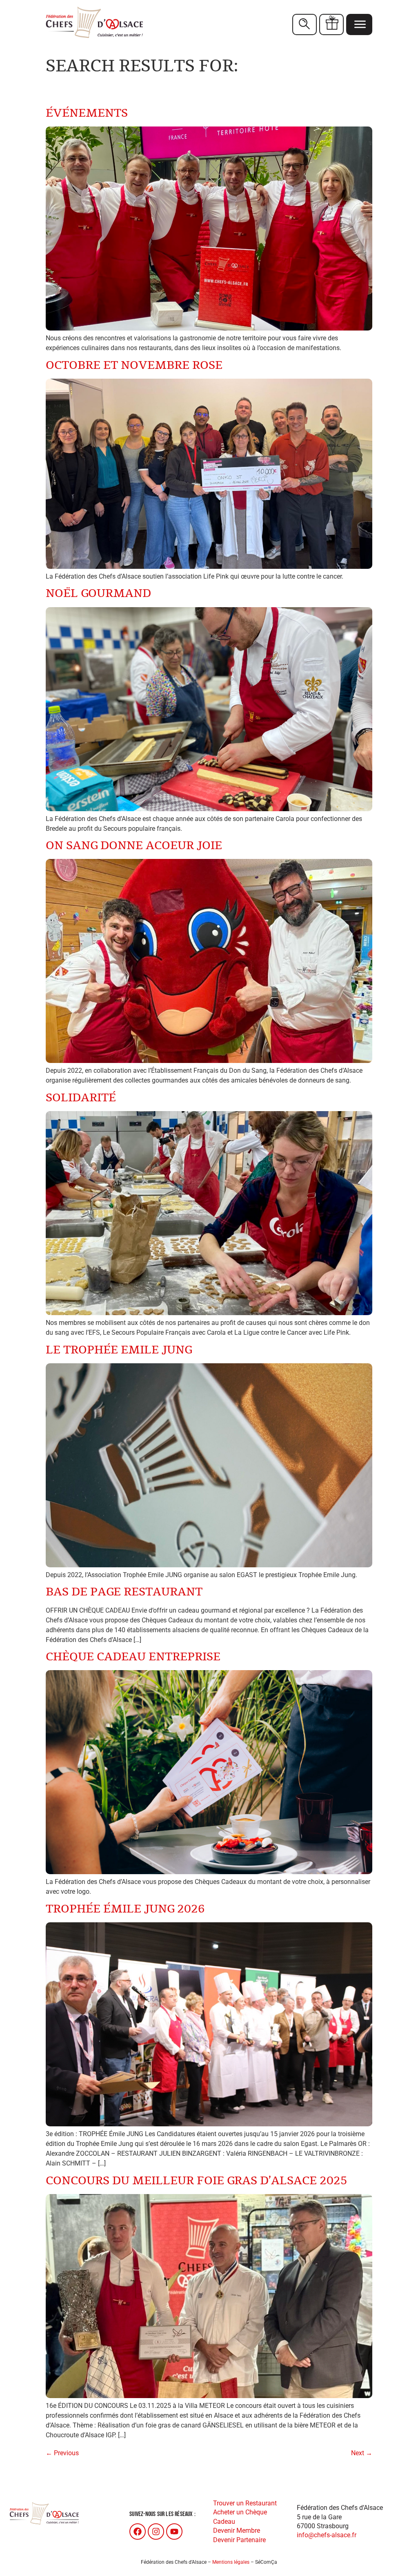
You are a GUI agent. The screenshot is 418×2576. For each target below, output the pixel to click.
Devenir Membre (237, 2531)
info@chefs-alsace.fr (327, 2535)
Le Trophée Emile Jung (119, 1350)
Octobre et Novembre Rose (134, 365)
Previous (62, 2453)
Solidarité (81, 1098)
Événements (87, 113)
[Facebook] (138, 2532)
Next (362, 2453)
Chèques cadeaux (331, 24)
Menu (359, 24)
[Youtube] (174, 2532)
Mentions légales (231, 2562)
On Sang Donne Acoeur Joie (134, 846)
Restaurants (305, 24)
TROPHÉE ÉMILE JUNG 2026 (125, 1909)
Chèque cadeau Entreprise (133, 1657)
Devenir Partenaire (239, 2540)
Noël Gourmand (98, 594)
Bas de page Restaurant (124, 1592)
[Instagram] (156, 2532)
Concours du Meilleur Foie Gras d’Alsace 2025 (196, 2181)
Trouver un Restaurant (245, 2503)
